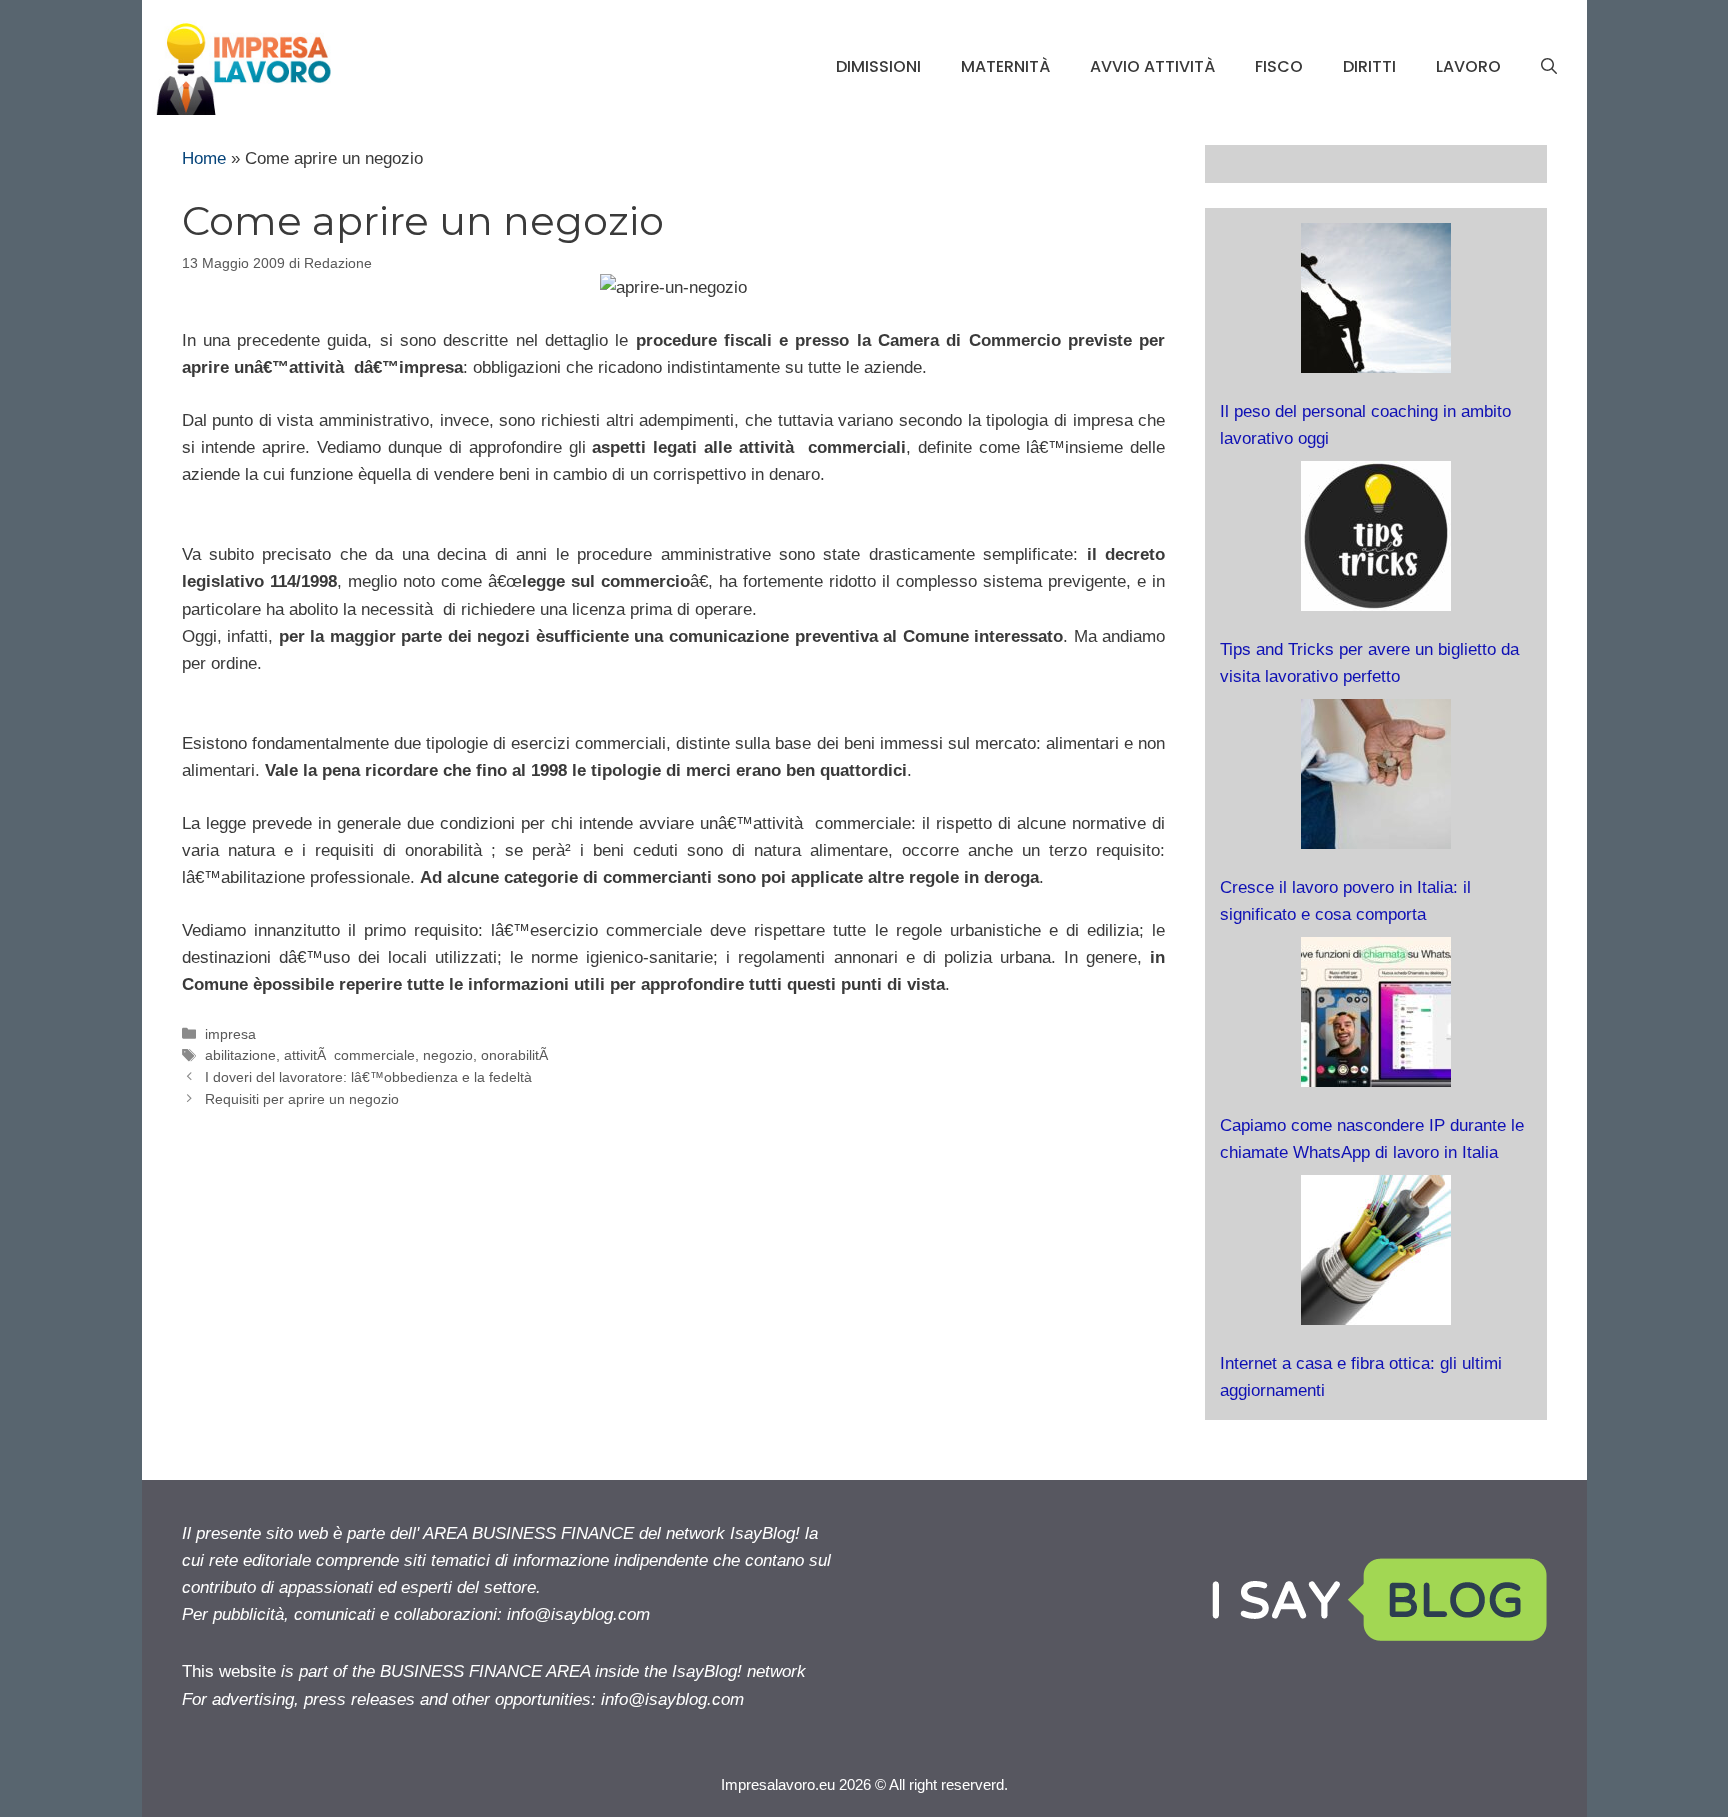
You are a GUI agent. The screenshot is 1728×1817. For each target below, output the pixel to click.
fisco (1279, 66)
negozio (448, 1055)
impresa (230, 1034)
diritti (1369, 66)
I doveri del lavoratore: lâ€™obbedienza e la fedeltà (370, 1077)
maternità (1005, 66)
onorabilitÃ (516, 1055)
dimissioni (878, 66)
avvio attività (1152, 66)
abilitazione (240, 1055)
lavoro (1468, 66)
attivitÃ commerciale (349, 1055)
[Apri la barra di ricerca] (1549, 67)
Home (204, 158)
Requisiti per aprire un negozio (302, 1099)
